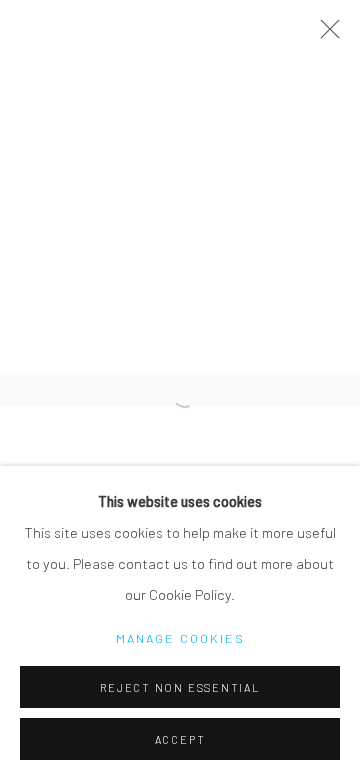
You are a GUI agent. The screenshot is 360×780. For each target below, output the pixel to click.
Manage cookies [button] (180, 638)
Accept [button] (180, 739)
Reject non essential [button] (179, 687)
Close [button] (325, 35)
